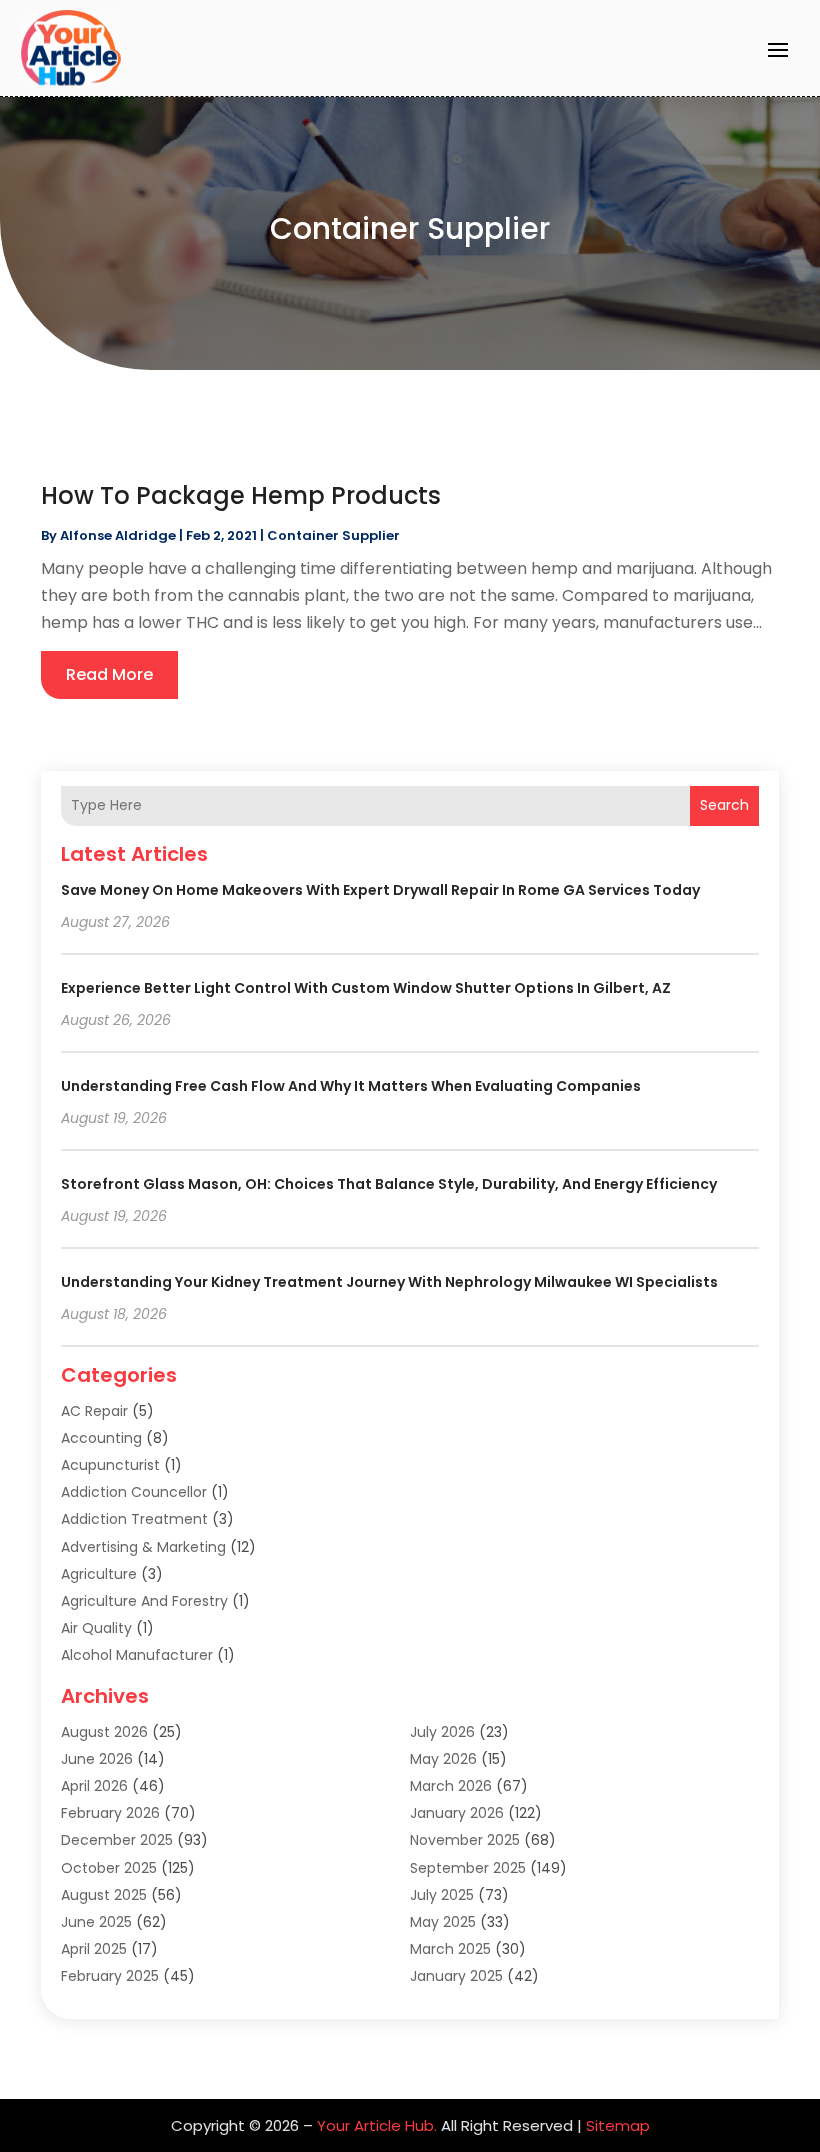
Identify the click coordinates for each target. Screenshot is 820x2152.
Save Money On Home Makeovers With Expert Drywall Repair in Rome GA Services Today (380, 890)
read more (109, 674)
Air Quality (96, 1628)
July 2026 (442, 1732)
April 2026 (94, 1786)
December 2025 (117, 1840)
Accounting (101, 1438)
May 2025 (443, 1922)
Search (724, 805)
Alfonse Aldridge (118, 535)
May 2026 (443, 1759)
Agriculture (99, 1574)
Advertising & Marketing (143, 1547)
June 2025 (96, 1922)
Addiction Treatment (134, 1519)
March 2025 (450, 1949)
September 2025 (468, 1868)
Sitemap (618, 2125)
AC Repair (94, 1411)
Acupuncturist (110, 1465)
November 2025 (465, 1840)
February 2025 (110, 1976)
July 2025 (442, 1895)
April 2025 (94, 1949)
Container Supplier (333, 535)
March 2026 (451, 1786)
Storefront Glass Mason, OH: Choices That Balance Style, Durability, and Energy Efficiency (389, 1184)
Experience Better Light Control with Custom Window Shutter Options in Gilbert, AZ (366, 988)
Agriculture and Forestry (144, 1601)
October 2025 (109, 1868)
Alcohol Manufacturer (137, 1655)
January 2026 (457, 1813)
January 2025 (456, 1976)
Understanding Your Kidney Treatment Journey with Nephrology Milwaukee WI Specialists (389, 1282)
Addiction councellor (134, 1492)
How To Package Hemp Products (241, 495)
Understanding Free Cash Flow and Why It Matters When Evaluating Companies (351, 1086)
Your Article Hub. (377, 2125)
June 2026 (97, 1759)
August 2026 (104, 1732)
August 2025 (104, 1895)
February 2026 (110, 1813)
